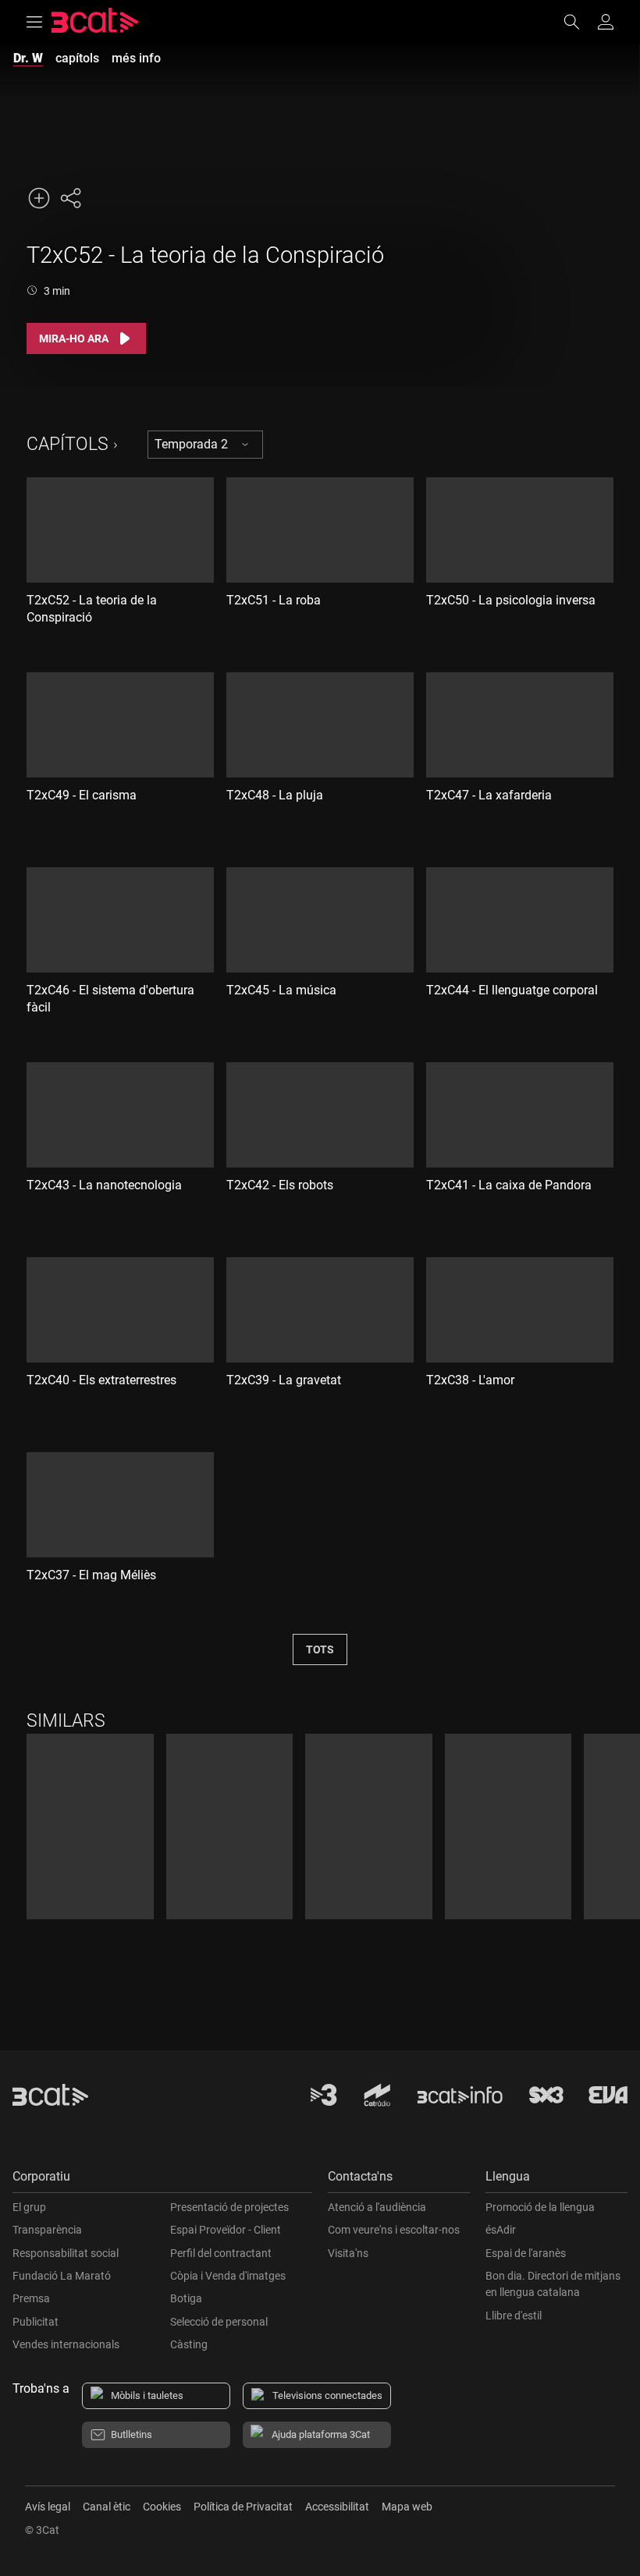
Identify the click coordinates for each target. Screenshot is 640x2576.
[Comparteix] (70, 198)
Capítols (68, 444)
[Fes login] (606, 22)
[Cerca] (579, 22)
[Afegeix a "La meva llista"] (39, 198)
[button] (162, 2180)
